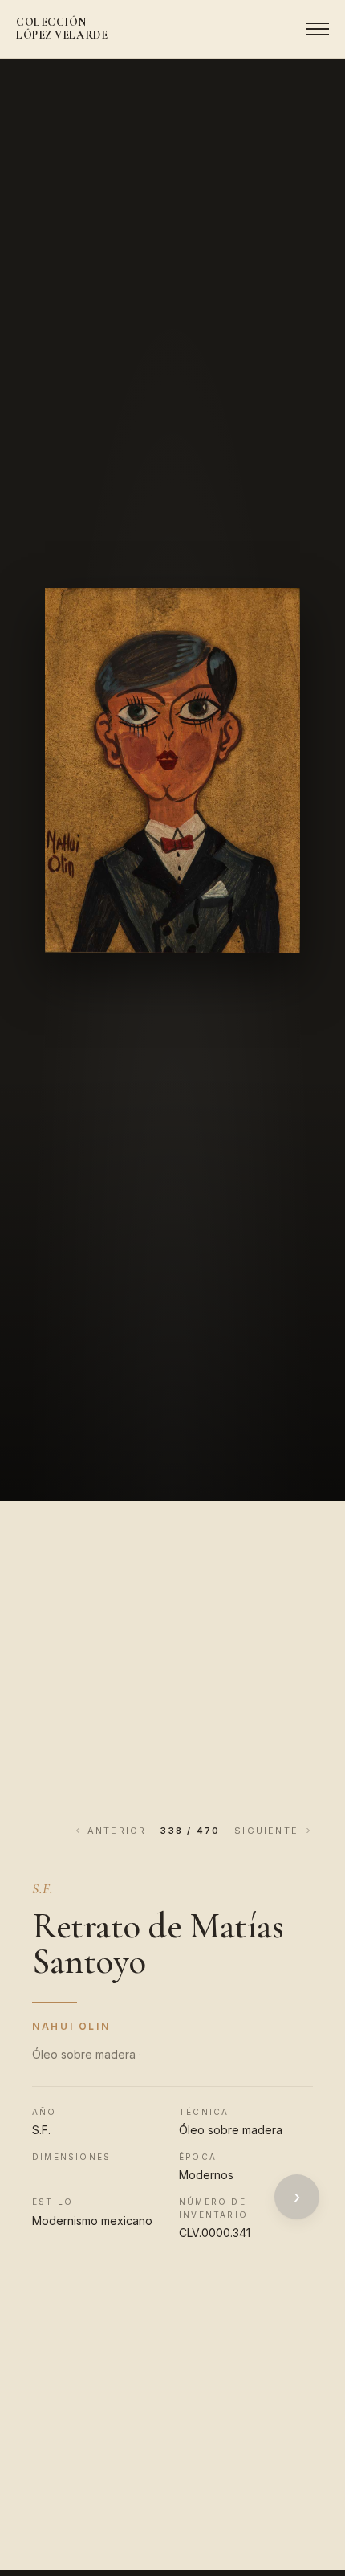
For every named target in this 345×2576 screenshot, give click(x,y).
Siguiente (266, 1831)
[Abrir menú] (313, 29)
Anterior (117, 1831)
